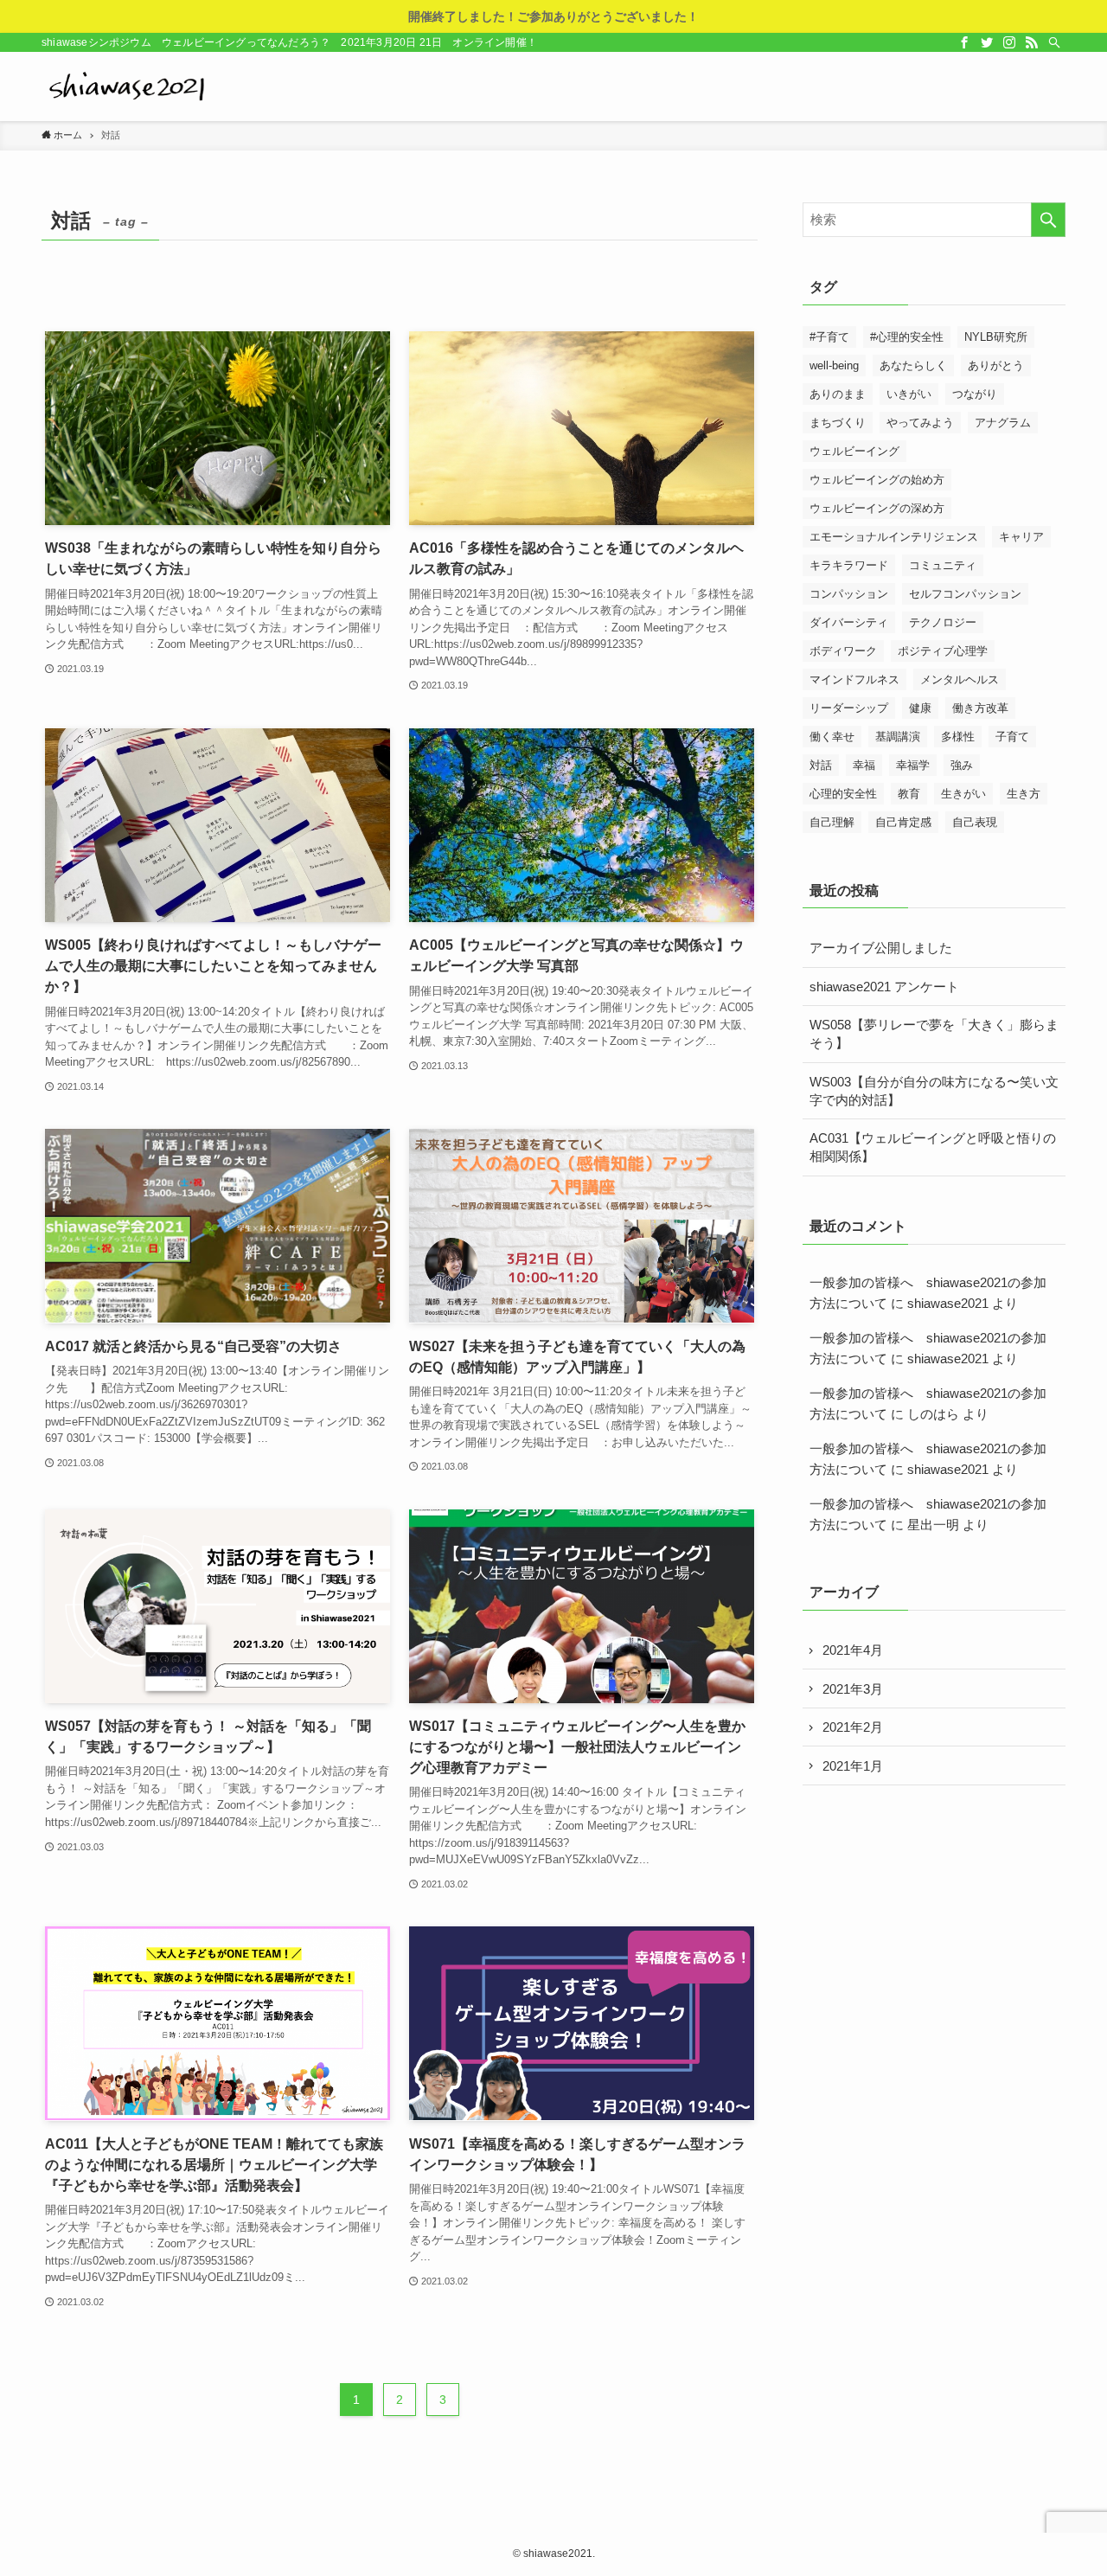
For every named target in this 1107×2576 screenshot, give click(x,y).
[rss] (1032, 42)
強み (962, 765)
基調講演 (898, 737)
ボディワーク (843, 651)
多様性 (958, 737)
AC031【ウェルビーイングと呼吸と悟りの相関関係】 (933, 1147)
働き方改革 (980, 708)
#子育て (829, 337)
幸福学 (913, 765)
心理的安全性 (843, 794)
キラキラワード (849, 565)
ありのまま (838, 394)
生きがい (963, 794)
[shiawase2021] (128, 87)
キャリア (1021, 537)
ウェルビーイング (854, 451)
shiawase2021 (948, 1303)
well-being (834, 365)
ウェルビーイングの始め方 (877, 480)
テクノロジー (943, 622)
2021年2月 (853, 1727)
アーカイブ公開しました (881, 948)
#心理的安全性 (907, 337)
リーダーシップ (849, 708)
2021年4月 (853, 1650)
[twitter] (987, 42)
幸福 (864, 765)
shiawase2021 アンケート (884, 987)
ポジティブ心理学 (943, 651)
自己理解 (832, 822)
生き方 (1024, 794)
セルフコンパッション (965, 594)
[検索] (1054, 42)
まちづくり (838, 423)
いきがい (909, 394)
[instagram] (1009, 42)
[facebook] (964, 42)
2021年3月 (853, 1689)
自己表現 (975, 822)
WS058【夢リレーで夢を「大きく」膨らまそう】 (934, 1034)
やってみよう (920, 423)
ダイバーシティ (849, 622)
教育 (909, 794)
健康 (920, 708)
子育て (1012, 737)
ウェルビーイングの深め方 (877, 508)
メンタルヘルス (960, 679)
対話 (821, 765)
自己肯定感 (903, 822)
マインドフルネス (854, 679)
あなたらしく (913, 365)
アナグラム (1003, 423)
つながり (975, 394)
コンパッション (849, 594)
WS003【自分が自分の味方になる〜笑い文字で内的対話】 (934, 1091)
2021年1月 (853, 1766)
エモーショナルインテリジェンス (894, 537)
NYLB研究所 (996, 337)
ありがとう (996, 365)
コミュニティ (943, 565)
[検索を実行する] (1048, 220)
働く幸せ (832, 737)
